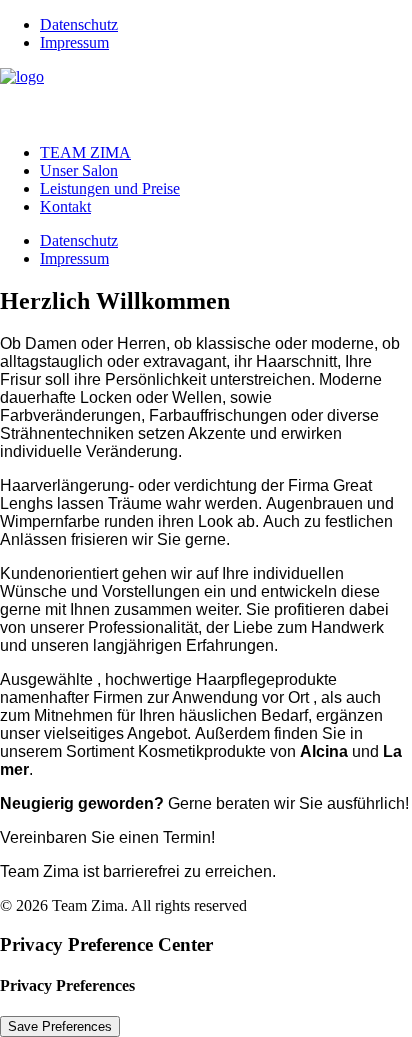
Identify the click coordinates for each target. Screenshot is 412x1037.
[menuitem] (226, 25)
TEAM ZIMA (85, 152)
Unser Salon (79, 170)
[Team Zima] (206, 98)
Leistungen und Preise (110, 188)
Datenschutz (79, 24)
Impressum (74, 42)
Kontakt (65, 206)
